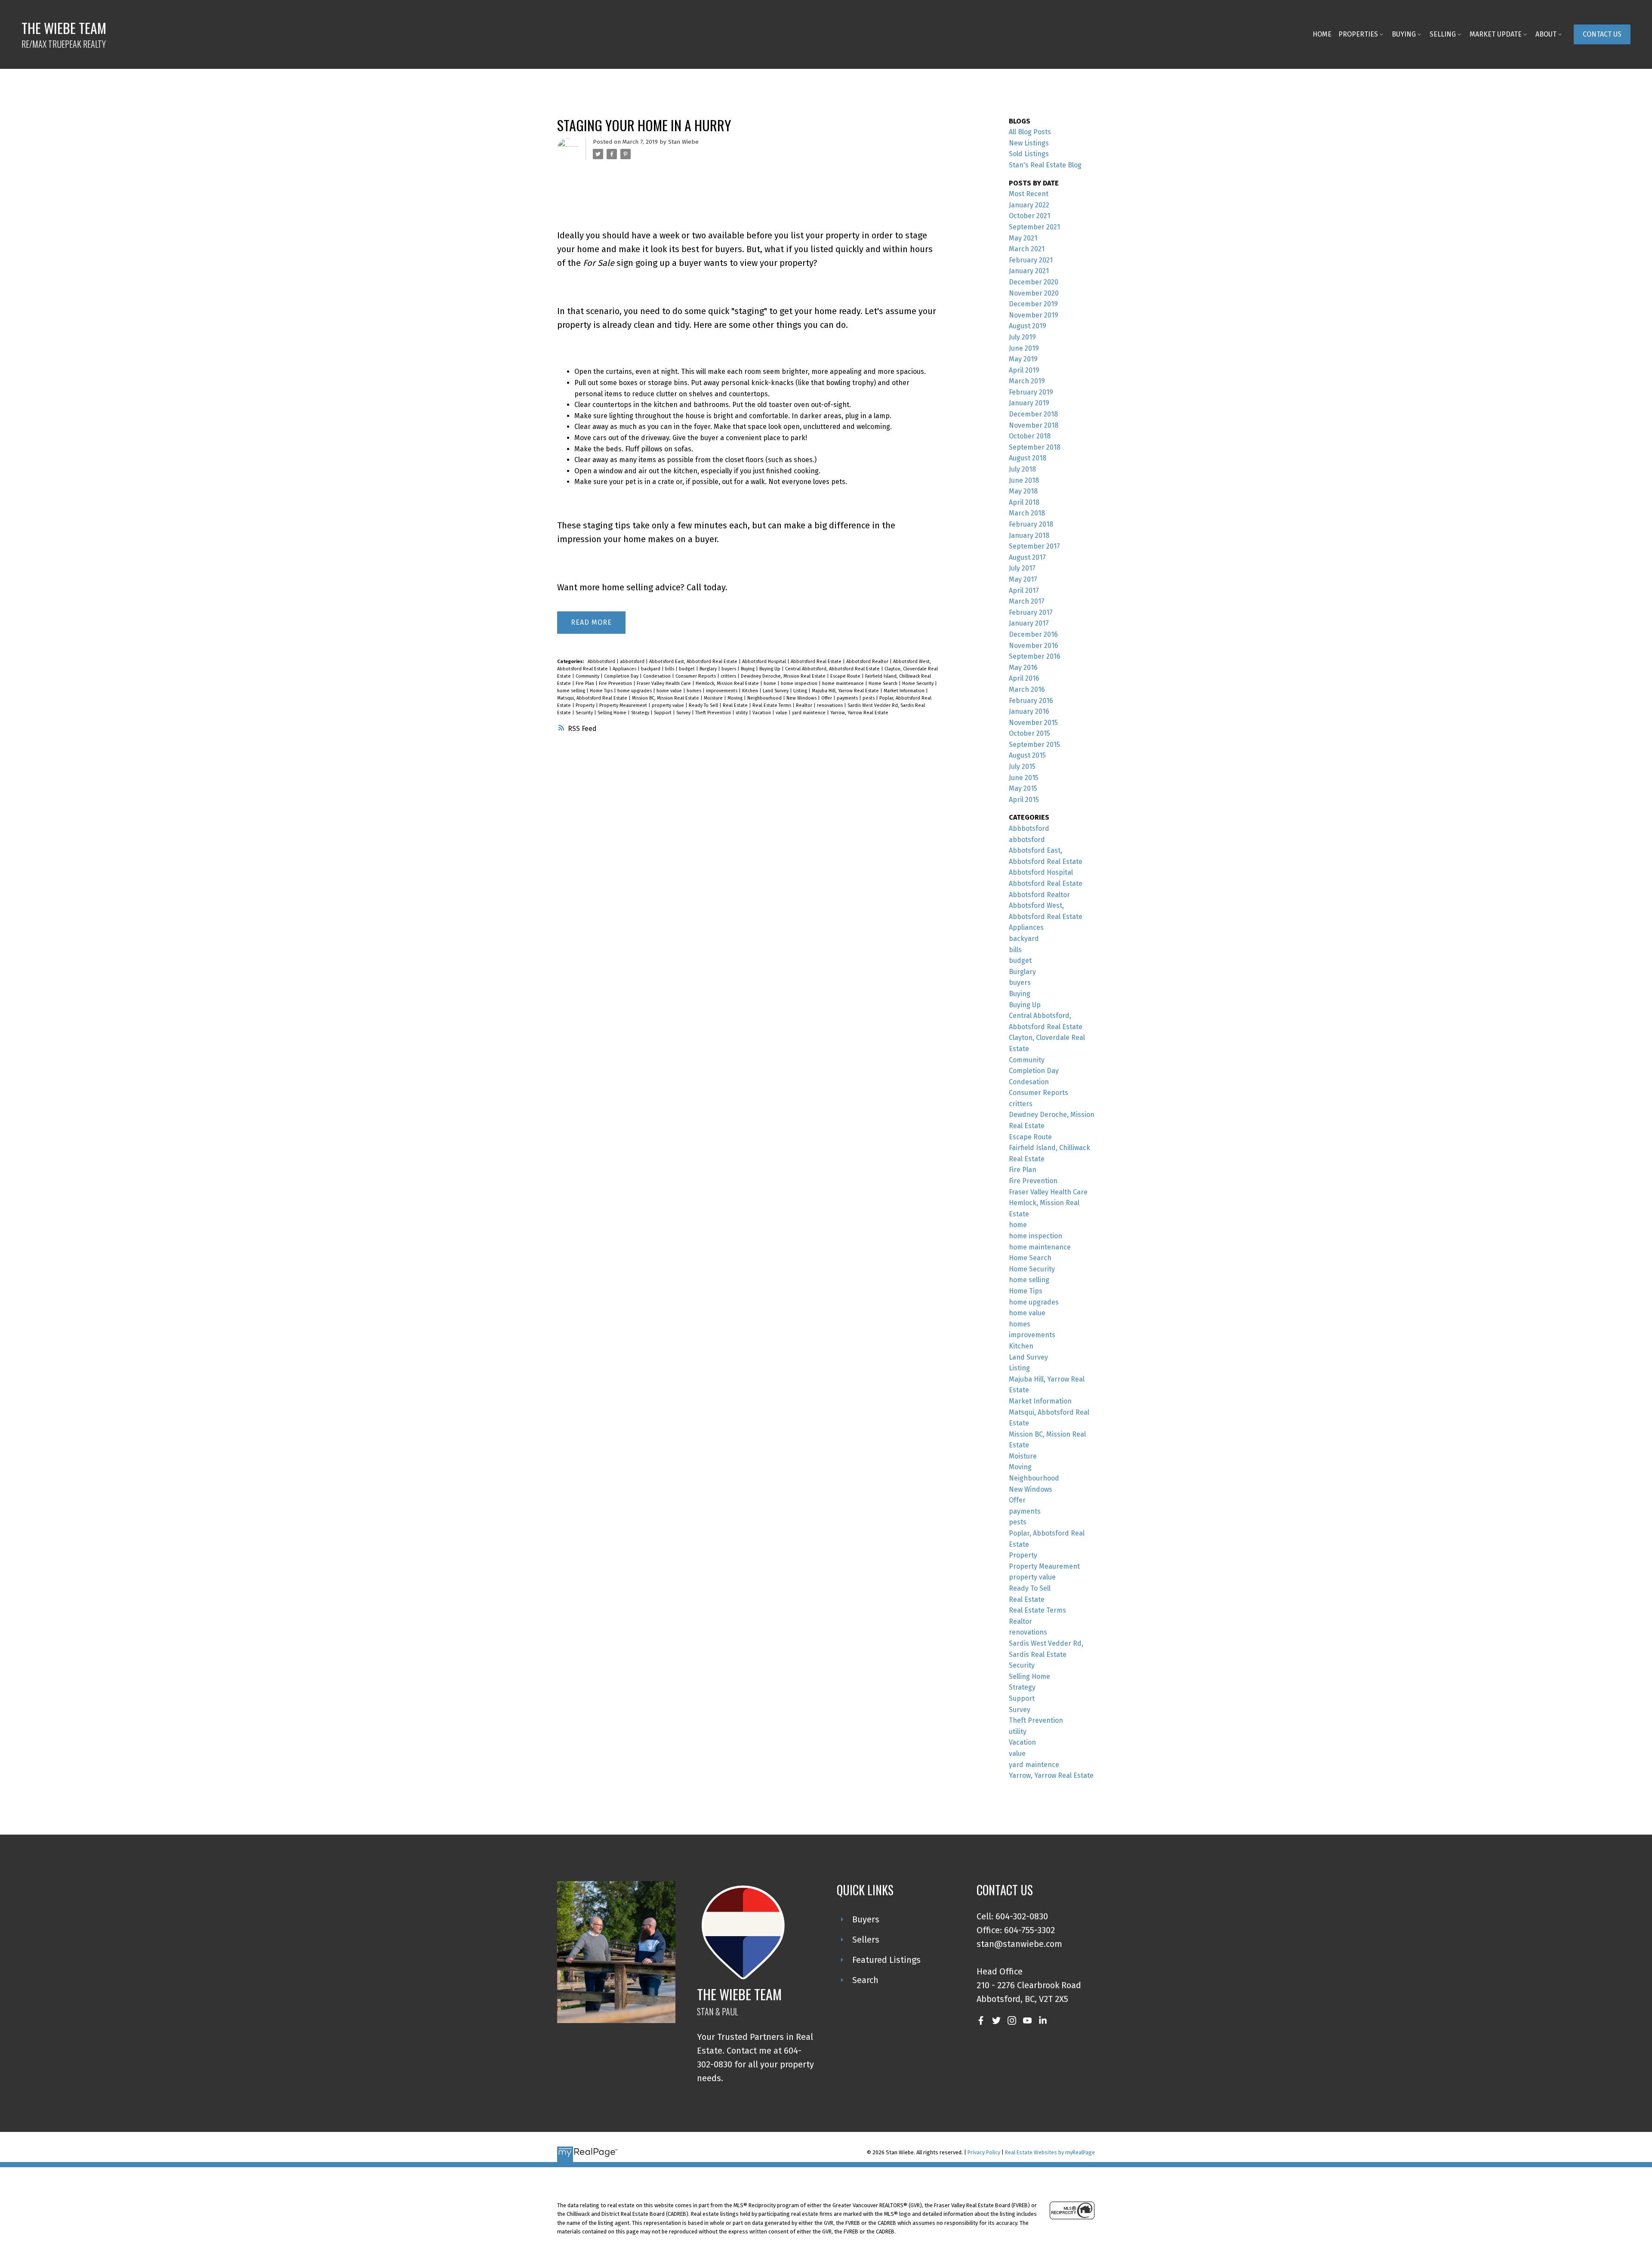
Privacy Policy (984, 2152)
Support (663, 713)
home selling (572, 691)
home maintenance (844, 683)
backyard (651, 669)
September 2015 (1034, 745)
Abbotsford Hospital (765, 662)
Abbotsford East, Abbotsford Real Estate (694, 662)
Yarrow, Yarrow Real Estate (859, 713)
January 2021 (1029, 271)
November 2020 (1034, 293)
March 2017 (1027, 601)
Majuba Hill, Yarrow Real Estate (846, 691)
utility (742, 713)
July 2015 (1022, 766)
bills (670, 669)
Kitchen (751, 691)
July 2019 (1022, 337)
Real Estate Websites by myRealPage (1050, 2152)
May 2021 (1023, 238)
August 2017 (1027, 557)
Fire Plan (586, 683)
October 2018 (1030, 436)
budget (687, 669)
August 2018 (1028, 458)
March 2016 (1027, 689)
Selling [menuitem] (1443, 34)
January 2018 (1029, 535)
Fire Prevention (616, 683)
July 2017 (1022, 568)
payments (848, 698)
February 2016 (1031, 701)
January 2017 (1029, 623)
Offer (827, 698)
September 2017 (1034, 546)
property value (669, 705)
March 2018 (1027, 513)
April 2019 (1024, 370)
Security (585, 713)
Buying (748, 669)
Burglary (709, 669)
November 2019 (1034, 315)
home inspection (800, 683)
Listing (801, 691)
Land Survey (776, 691)
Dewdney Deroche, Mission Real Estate (784, 676)
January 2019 (1029, 403)
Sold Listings (1029, 154)
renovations (831, 705)
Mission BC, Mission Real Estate (666, 698)
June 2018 (1024, 480)
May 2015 (1023, 788)
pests (869, 698)
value (782, 713)
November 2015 (1033, 723)
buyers (729, 669)
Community (588, 676)
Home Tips (602, 691)
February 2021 (1031, 260)
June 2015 (1024, 778)
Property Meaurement (624, 705)
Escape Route (846, 676)
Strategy (641, 713)
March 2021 (1027, 249)
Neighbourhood (765, 698)
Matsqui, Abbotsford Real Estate (593, 698)
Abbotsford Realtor (868, 662)
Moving (736, 698)
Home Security (918, 683)
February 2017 (1031, 612)
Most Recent (1029, 194)
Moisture (714, 698)
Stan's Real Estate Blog (1045, 165)
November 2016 (1034, 646)
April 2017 (1024, 591)
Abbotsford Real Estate (817, 662)
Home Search (884, 683)
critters (729, 676)
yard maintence (809, 713)
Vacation (762, 713)
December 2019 (1033, 304)
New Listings (1029, 143)
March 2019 (1027, 381)
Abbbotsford (602, 662)
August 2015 (1027, 755)
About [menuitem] (1546, 34)
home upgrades (635, 691)
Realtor (805, 705)
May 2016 (1023, 668)
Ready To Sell (704, 705)
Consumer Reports (696, 676)
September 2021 (1034, 227)
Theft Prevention (714, 713)
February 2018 (1031, 524)
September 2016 (1035, 656)
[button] (1602, 34)
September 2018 (1035, 447)
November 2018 (1034, 425)
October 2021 (1029, 216)
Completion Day (622, 676)
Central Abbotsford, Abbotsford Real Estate (833, 669)
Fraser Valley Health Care (664, 683)
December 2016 (1033, 634)
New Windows (802, 698)
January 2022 (1029, 205)
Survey (684, 713)
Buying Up (771, 669)
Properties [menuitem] (1358, 34)
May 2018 (1023, 491)
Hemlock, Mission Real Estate (728, 683)
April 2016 (1024, 678)
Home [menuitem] (1322, 34)
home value (670, 691)
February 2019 (1031, 392)
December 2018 (1033, 414)
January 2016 (1029, 711)
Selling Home (613, 713)
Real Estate (736, 705)
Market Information (905, 691)
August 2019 (1028, 326)
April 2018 (1024, 502)
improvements (722, 691)
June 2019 (1024, 348)
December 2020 (1034, 282)
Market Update (1496, 34)
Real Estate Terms (772, 705)
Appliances (625, 669)
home (771, 683)
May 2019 (1023, 359)
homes (695, 691)
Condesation (658, 676)
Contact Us (1602, 34)
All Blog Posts (1030, 132)
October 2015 (1029, 733)
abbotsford (633, 662)
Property (586, 705)
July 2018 (1022, 469)
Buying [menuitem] (1404, 34)
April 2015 (1024, 800)
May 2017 (1023, 579)
